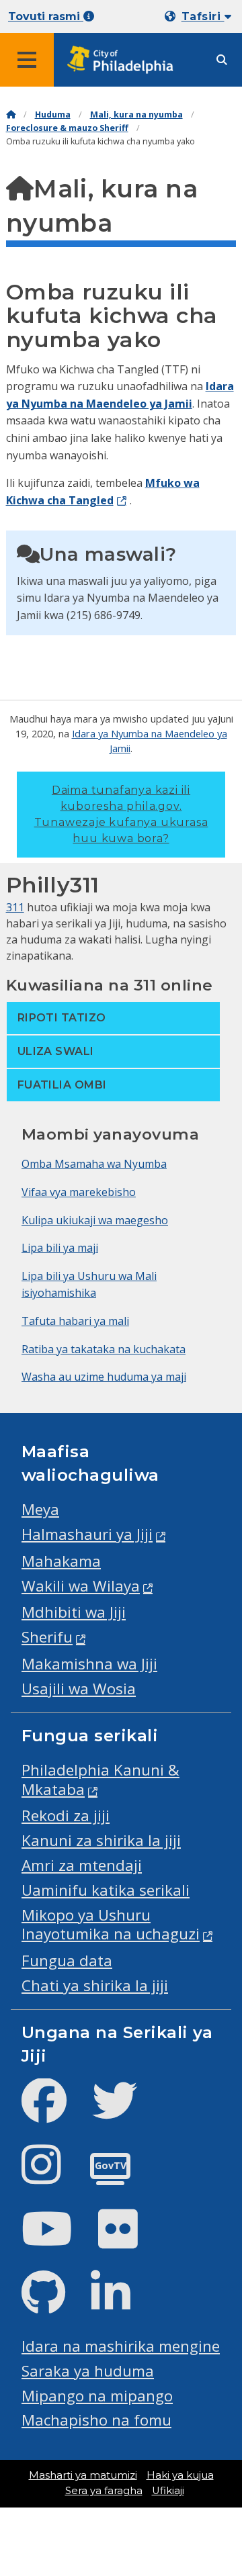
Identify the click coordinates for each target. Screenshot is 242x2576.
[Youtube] (58, 2240)
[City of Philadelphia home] (124, 60)
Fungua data (67, 1961)
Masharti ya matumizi (83, 2475)
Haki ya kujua (180, 2475)
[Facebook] (55, 2112)
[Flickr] (129, 2240)
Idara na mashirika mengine (121, 2346)
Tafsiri (203, 16)
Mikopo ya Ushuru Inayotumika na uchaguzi (111, 1925)
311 (15, 907)
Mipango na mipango (97, 2396)
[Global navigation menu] (27, 60)
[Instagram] (52, 2175)
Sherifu (47, 1637)
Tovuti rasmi (46, 16)
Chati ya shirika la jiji (95, 1985)
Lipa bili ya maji (60, 1248)
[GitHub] (54, 2304)
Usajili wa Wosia (79, 1689)
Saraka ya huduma (88, 2371)
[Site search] (222, 60)
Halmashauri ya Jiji (87, 1534)
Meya (40, 1509)
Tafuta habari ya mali (75, 1321)
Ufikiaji (168, 2491)
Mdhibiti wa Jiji (74, 1612)
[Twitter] (125, 2112)
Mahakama (61, 1561)
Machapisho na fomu (96, 2420)
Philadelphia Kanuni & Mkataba (100, 1780)
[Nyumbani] (11, 114)
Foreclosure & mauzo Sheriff (67, 128)
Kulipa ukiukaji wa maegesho (95, 1220)
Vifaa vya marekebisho (79, 1192)
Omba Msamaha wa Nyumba (94, 1164)
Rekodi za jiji (66, 1815)
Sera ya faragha (104, 2491)
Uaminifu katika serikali (106, 1890)
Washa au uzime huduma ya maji (104, 1377)
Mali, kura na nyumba (136, 114)
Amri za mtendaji (82, 1865)
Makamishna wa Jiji (89, 1664)
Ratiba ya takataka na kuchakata (104, 1349)
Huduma (53, 114)
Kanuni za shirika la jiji (101, 1840)
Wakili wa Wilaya (81, 1586)
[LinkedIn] (121, 2304)
